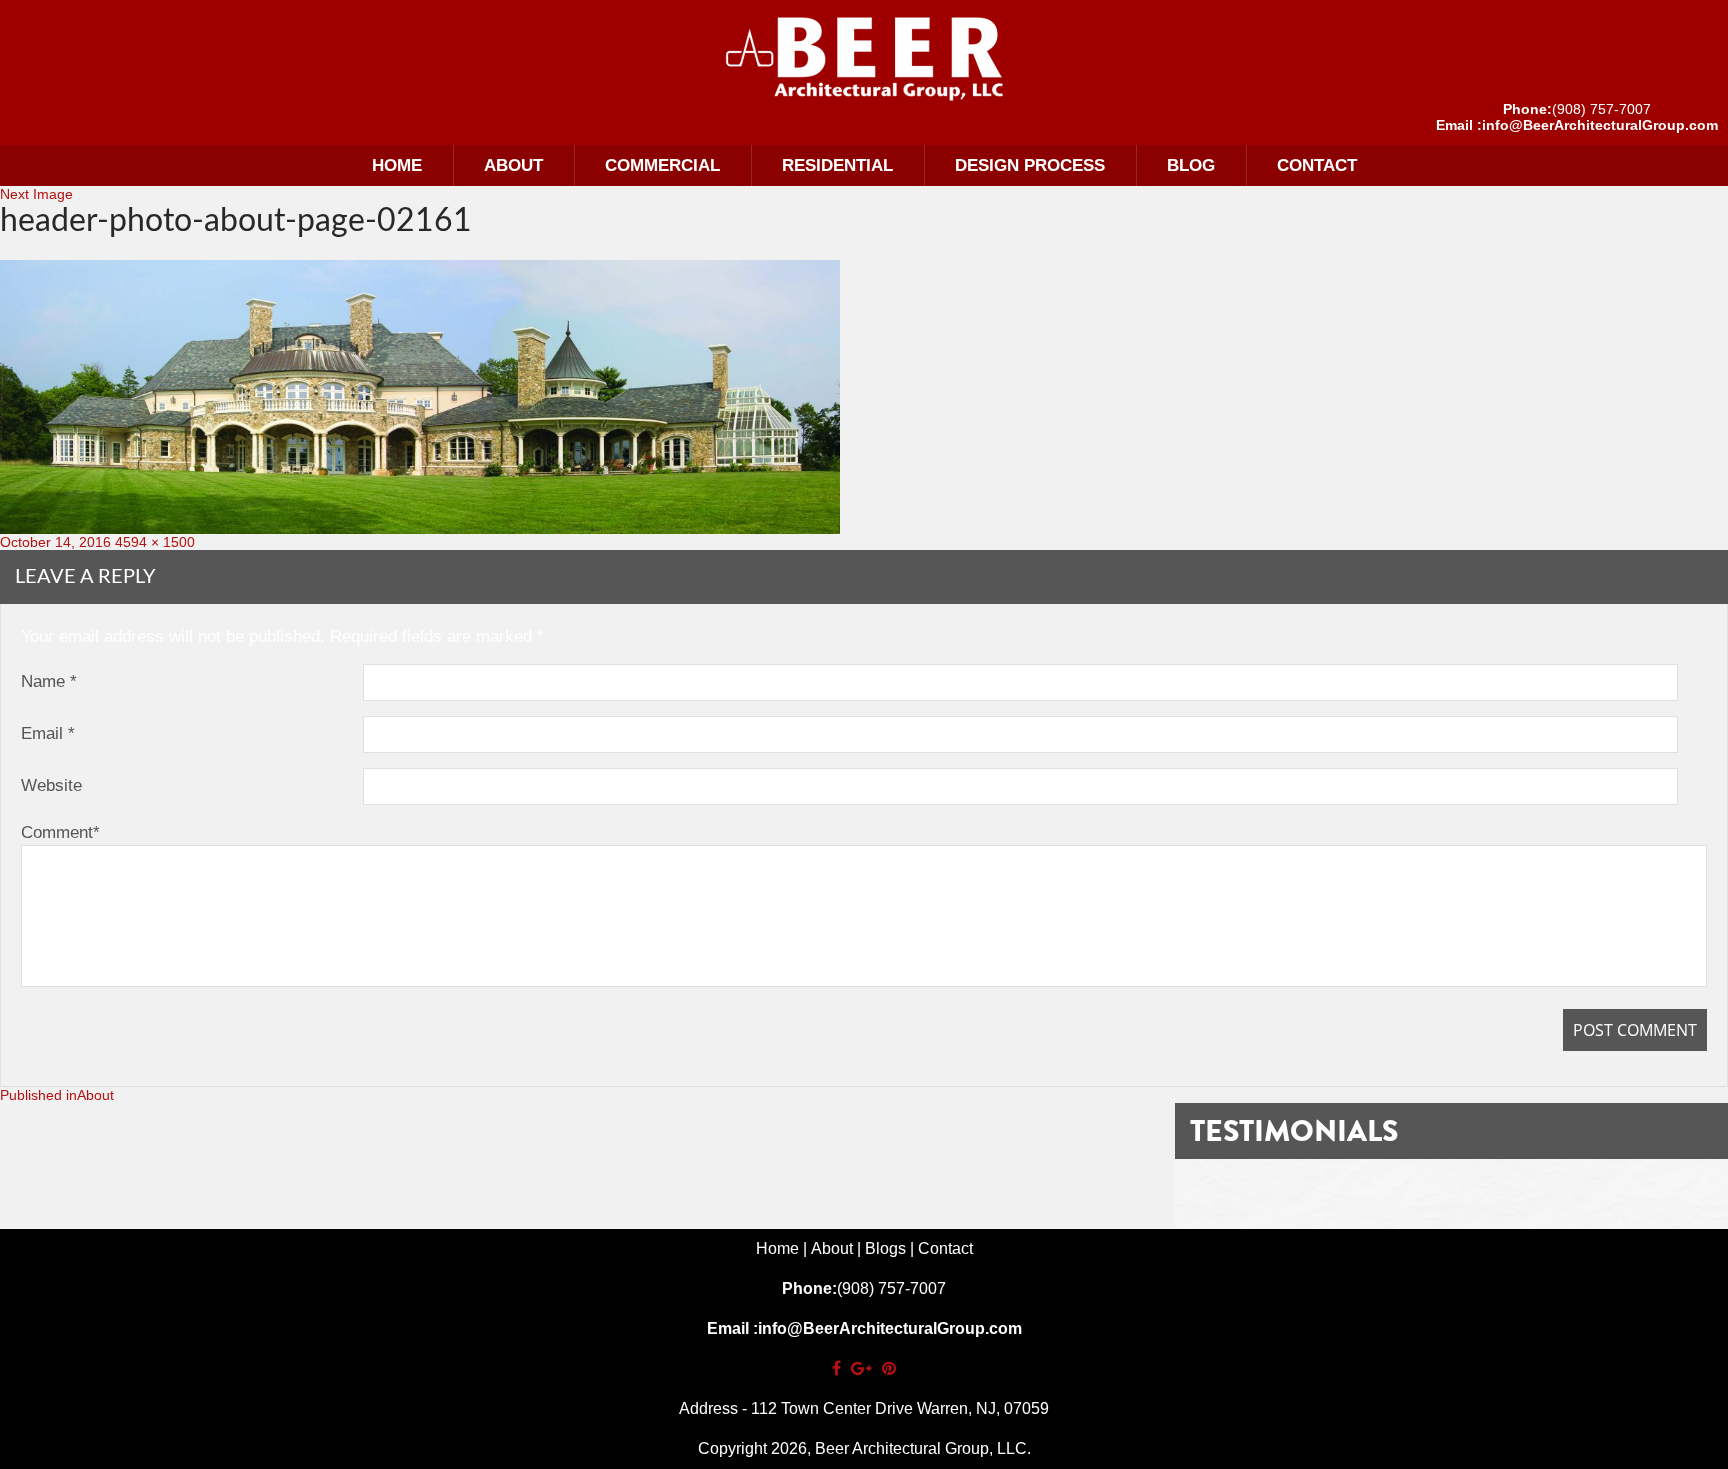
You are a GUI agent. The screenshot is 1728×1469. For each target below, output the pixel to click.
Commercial (662, 165)
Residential (837, 165)
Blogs (885, 1248)
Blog (1191, 165)
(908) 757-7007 (1601, 109)
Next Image (36, 194)
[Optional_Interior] (864, 58)
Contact (1317, 165)
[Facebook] (836, 1368)
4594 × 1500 (155, 542)
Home (397, 165)
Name (49, 681)
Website (51, 785)
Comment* (60, 832)
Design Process (1030, 165)
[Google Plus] (861, 1368)
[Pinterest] (889, 1368)
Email (48, 733)
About (513, 165)
